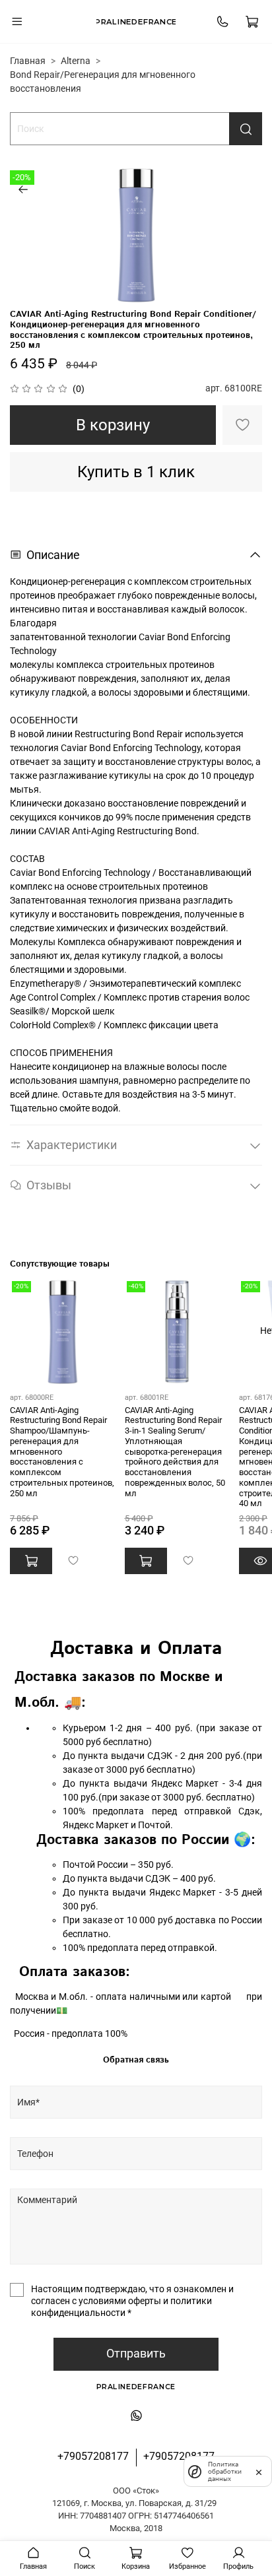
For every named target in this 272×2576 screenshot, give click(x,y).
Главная (28, 61)
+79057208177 (93, 2456)
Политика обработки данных (225, 2471)
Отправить (136, 2354)
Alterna (76, 61)
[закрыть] (259, 2471)
